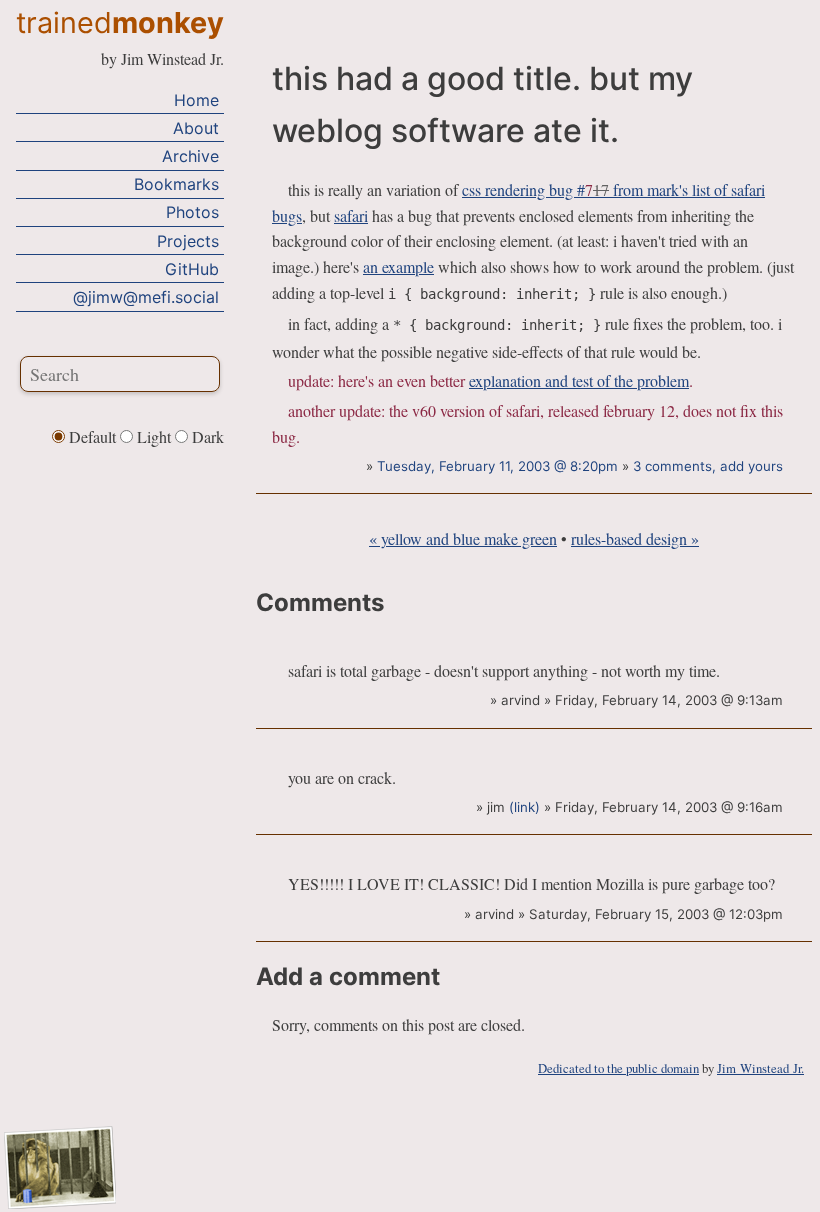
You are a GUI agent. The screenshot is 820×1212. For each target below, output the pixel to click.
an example (398, 266)
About (196, 128)
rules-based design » (635, 538)
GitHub (192, 269)
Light (154, 436)
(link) (524, 807)
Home (196, 100)
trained (120, 22)
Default (92, 436)
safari (351, 215)
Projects (188, 241)
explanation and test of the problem (579, 380)
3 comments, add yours (708, 466)
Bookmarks (176, 184)
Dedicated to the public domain (618, 1068)
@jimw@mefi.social (146, 297)
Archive (190, 156)
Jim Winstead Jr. (760, 1068)
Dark (206, 436)
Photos (192, 212)
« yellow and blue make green (463, 538)
